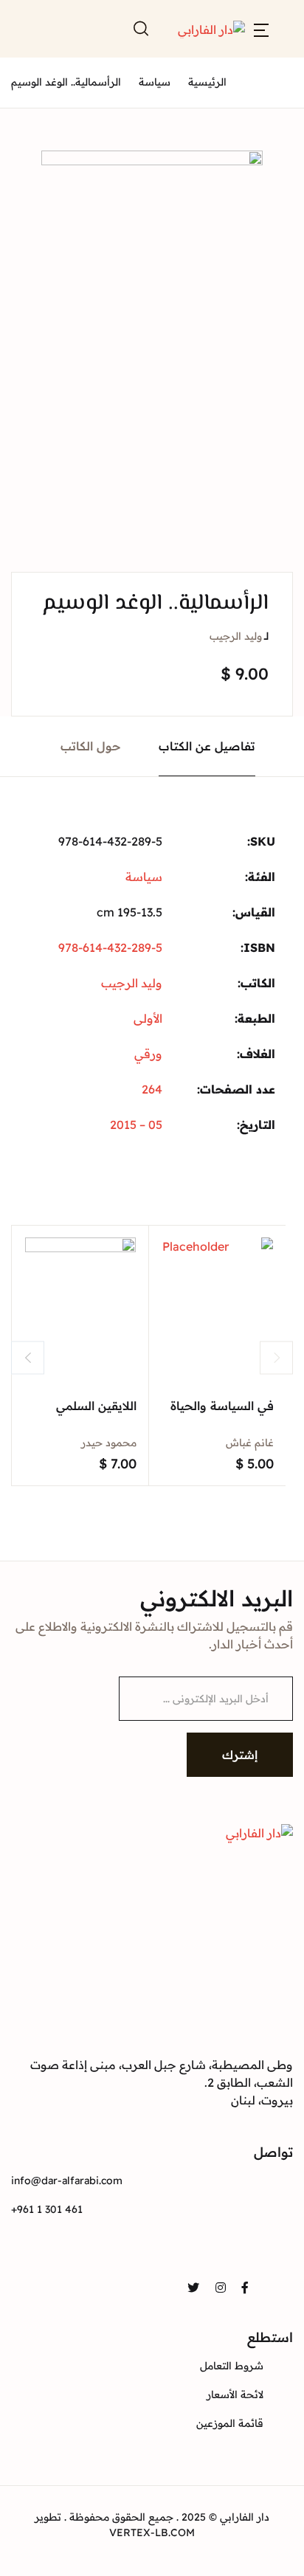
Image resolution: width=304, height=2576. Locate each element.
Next (276, 1357)
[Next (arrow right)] (278, 1288)
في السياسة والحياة (222, 1406)
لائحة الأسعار (235, 2394)
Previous (28, 1357)
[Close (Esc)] (288, 16)
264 (152, 1089)
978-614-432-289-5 (110, 947)
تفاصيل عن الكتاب (207, 746)
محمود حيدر (109, 1443)
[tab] (207, 746)
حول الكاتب (91, 746)
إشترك (240, 1755)
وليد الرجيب (236, 636)
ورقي (148, 1054)
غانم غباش (250, 1443)
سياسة (155, 82)
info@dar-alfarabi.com (67, 2180)
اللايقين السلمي (96, 1406)
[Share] (255, 16)
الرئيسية (207, 82)
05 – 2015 (136, 1125)
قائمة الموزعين (230, 2423)
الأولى (148, 1018)
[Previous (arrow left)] (26, 1288)
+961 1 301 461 (47, 2209)
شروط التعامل (232, 2366)
